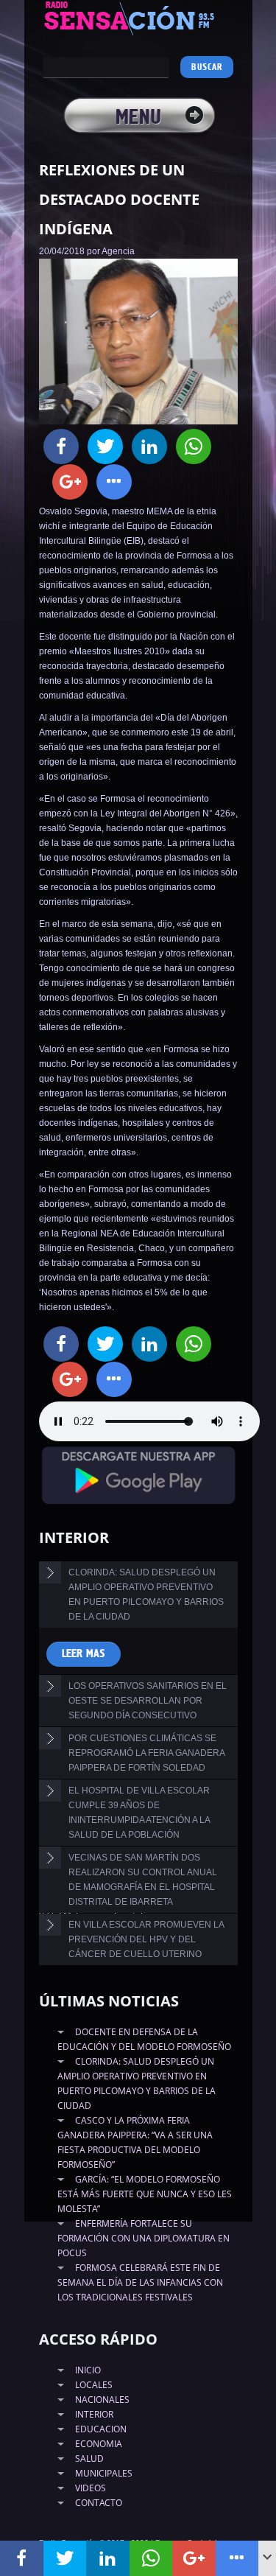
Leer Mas (84, 1654)
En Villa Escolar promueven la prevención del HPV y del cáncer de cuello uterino (146, 1939)
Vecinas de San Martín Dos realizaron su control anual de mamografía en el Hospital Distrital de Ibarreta (143, 1880)
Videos (91, 2488)
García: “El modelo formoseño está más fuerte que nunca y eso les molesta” (145, 2194)
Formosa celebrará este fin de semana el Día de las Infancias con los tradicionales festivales (140, 2282)
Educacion (101, 2429)
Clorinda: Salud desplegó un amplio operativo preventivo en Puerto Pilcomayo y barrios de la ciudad (146, 1595)
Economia (99, 2444)
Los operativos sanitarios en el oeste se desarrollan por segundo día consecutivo (148, 1701)
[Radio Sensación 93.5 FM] (138, 18)
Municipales (104, 2473)
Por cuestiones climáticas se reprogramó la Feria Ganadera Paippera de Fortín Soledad (147, 1753)
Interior (94, 2414)
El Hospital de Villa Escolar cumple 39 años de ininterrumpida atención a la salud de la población (139, 1813)
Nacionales (102, 2400)
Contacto (99, 2503)
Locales (94, 2385)
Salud (89, 2458)
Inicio (88, 2370)
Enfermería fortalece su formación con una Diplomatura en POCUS (144, 2238)
